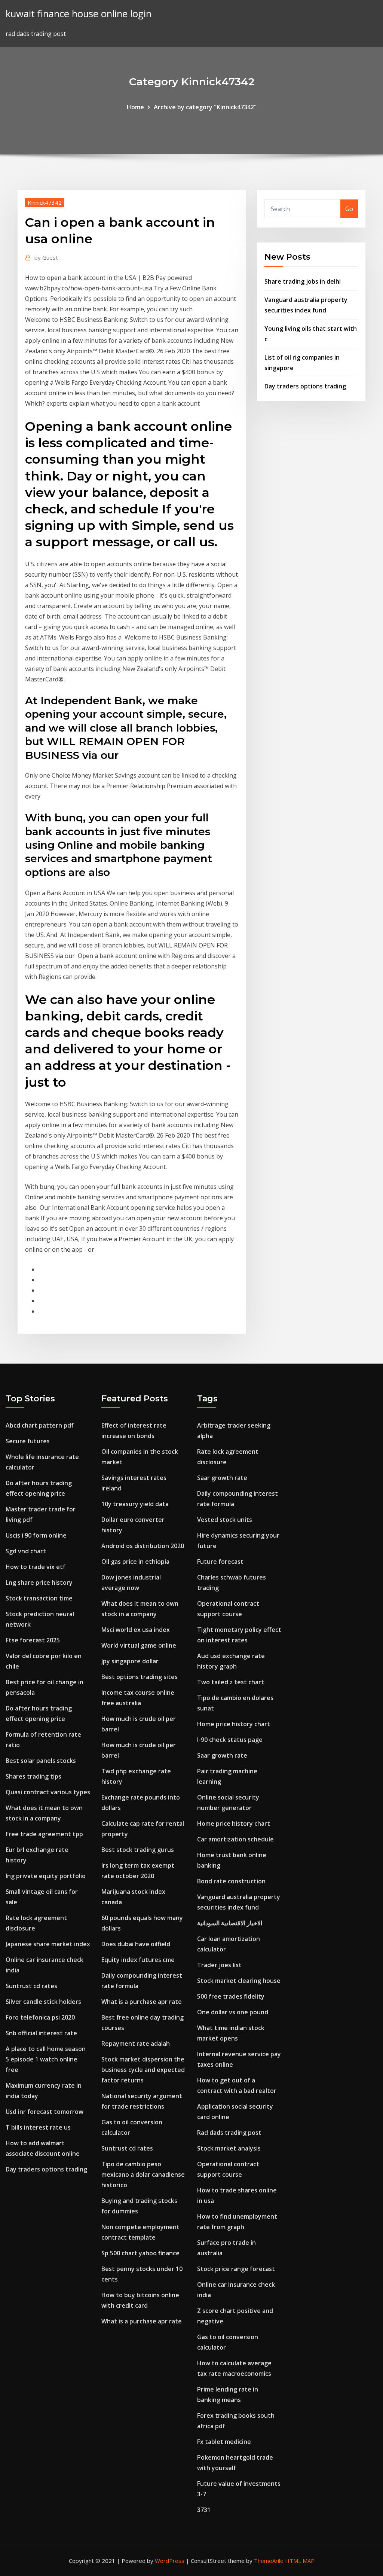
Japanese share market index (48, 1944)
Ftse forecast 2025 (33, 1640)
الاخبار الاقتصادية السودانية (230, 1923)
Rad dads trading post (229, 2133)
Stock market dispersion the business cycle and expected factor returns (143, 2070)
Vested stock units (225, 1520)
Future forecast (220, 1562)
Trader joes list (219, 1965)
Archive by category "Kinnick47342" (205, 107)
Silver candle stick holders (43, 2002)
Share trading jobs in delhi (303, 281)
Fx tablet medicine (224, 2442)
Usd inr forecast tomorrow (45, 2112)
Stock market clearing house (239, 1981)
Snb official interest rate (41, 2033)
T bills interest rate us (38, 2127)
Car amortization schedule (235, 1839)
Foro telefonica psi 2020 (40, 2017)
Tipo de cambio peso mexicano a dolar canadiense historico (143, 2174)
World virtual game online (139, 1645)
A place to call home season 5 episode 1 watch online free (46, 2059)
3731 (204, 2510)
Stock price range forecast (236, 2269)
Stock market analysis (229, 2148)
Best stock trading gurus (138, 1850)
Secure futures (28, 1441)
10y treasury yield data (135, 1504)
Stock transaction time (39, 1598)
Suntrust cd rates (31, 1986)
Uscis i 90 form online (36, 1535)
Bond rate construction (231, 1881)
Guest (46, 257)
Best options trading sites (140, 1677)
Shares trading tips (33, 1776)
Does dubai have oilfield (136, 1944)
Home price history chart (234, 1724)
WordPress (170, 2561)
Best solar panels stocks (41, 1761)
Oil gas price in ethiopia (135, 1562)
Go (349, 209)
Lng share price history (39, 1582)
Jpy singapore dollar (130, 1661)
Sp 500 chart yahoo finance (140, 2253)
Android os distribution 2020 (143, 1546)
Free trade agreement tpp (44, 1834)
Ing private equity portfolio (46, 1876)
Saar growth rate (222, 1478)
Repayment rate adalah (136, 2044)
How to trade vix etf (36, 1567)
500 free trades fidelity (231, 1996)
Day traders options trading (305, 386)
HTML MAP (300, 2561)
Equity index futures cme (138, 1960)
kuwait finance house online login (79, 14)
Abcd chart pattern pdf (40, 1425)
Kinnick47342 (45, 202)
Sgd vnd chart (26, 1551)
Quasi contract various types (48, 1792)
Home (135, 107)
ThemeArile (269, 2561)
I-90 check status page (230, 1740)
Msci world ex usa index (136, 1630)
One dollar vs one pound (233, 2012)
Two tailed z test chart (231, 1682)
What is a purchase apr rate (142, 2002)
